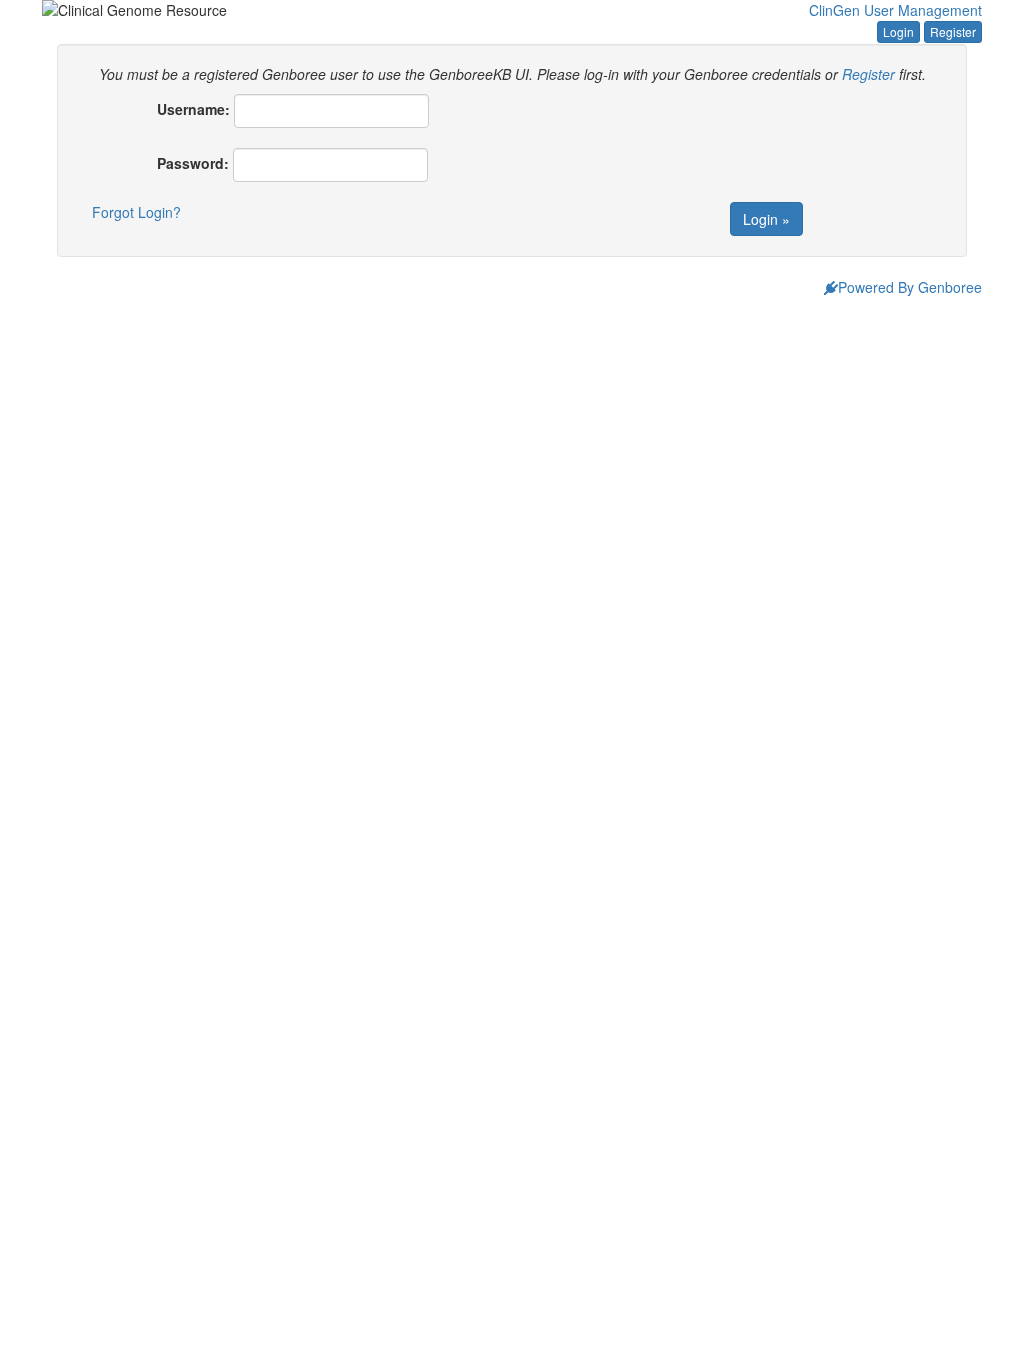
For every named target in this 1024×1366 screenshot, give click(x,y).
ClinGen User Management (895, 10)
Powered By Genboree (910, 287)
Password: (193, 163)
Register (953, 31)
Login (898, 31)
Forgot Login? (136, 212)
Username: (193, 109)
